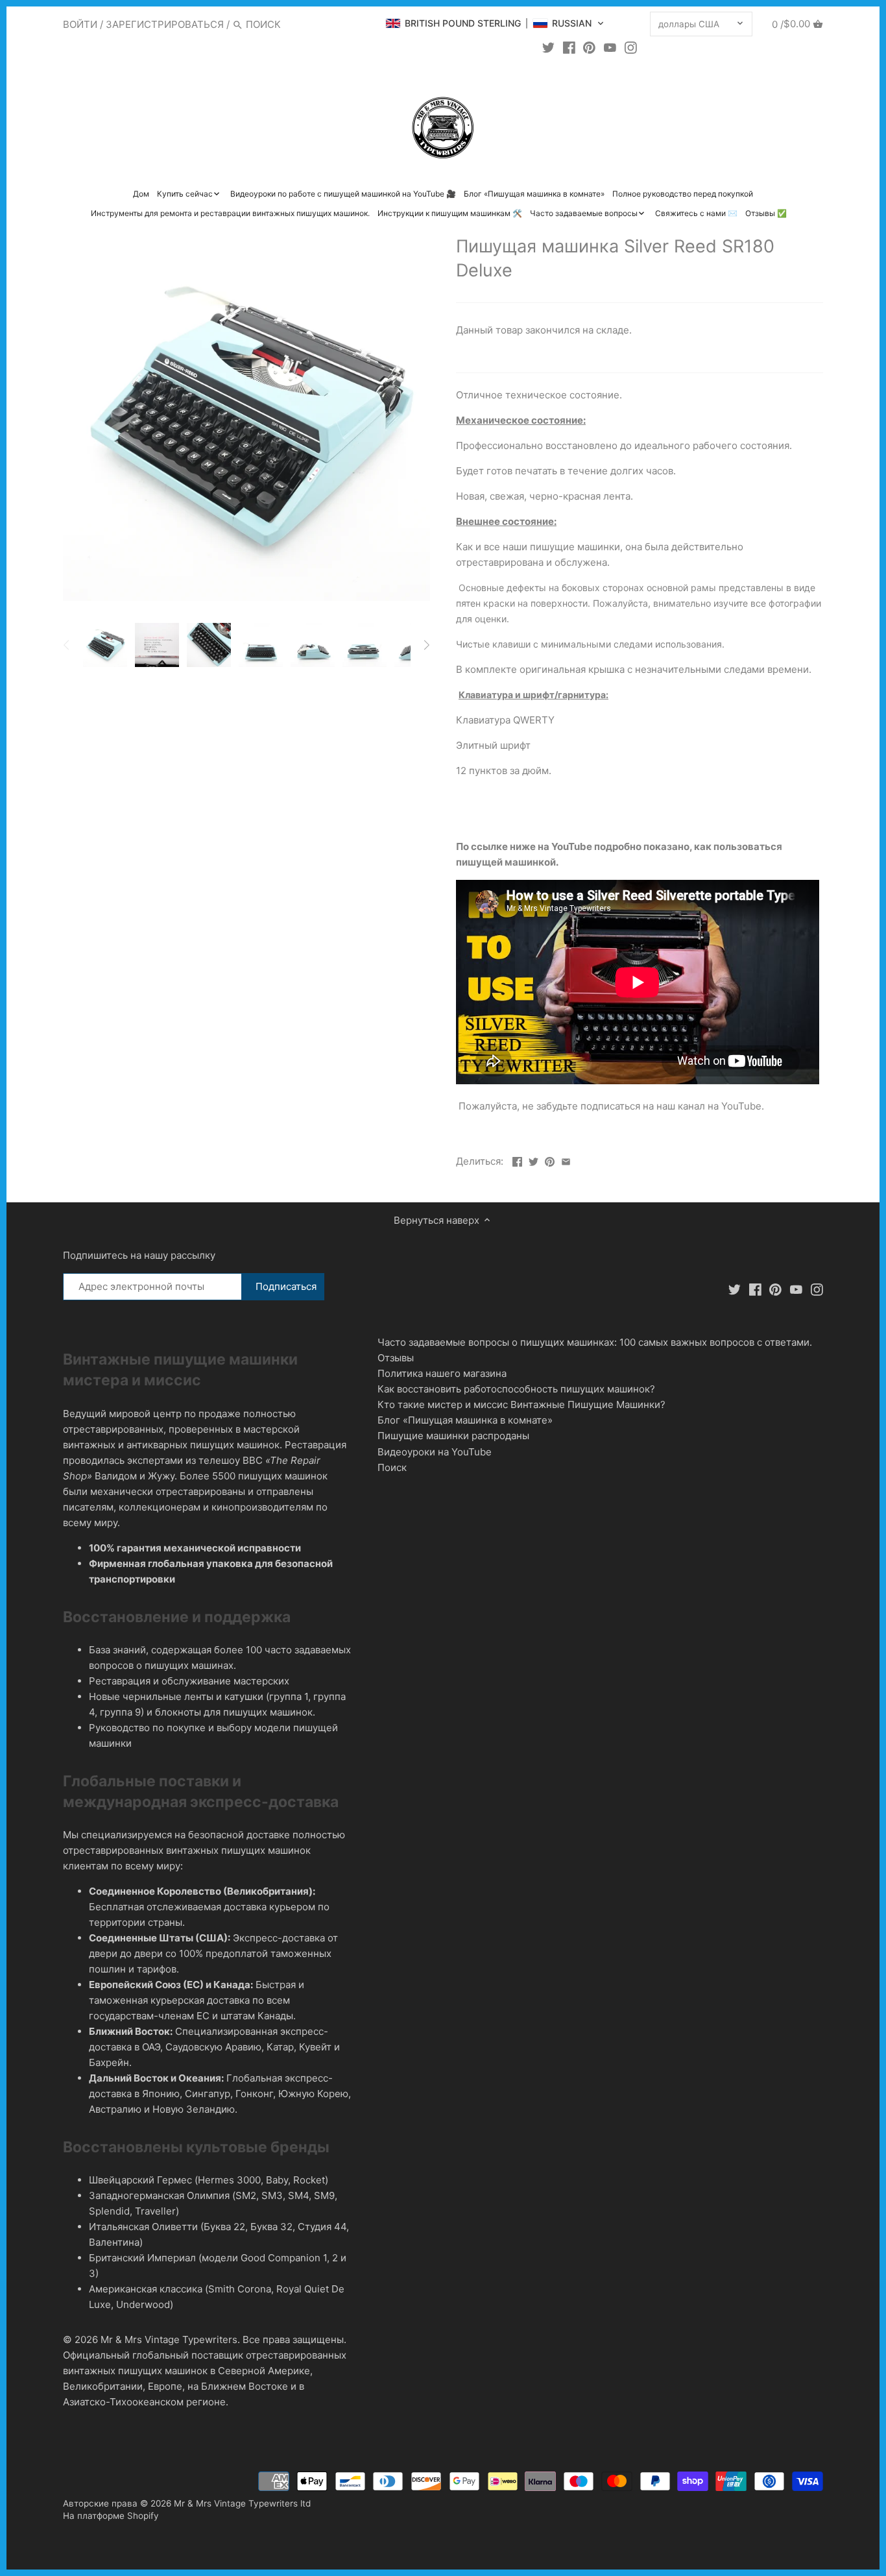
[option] (105, 645)
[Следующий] (426, 645)
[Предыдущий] (67, 645)
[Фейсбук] (569, 47)
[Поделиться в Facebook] (517, 1160)
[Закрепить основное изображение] (550, 1160)
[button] (495, 23)
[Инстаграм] (631, 47)
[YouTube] (610, 47)
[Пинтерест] (589, 47)
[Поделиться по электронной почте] (566, 1160)
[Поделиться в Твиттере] (533, 1160)
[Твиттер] (548, 47)
